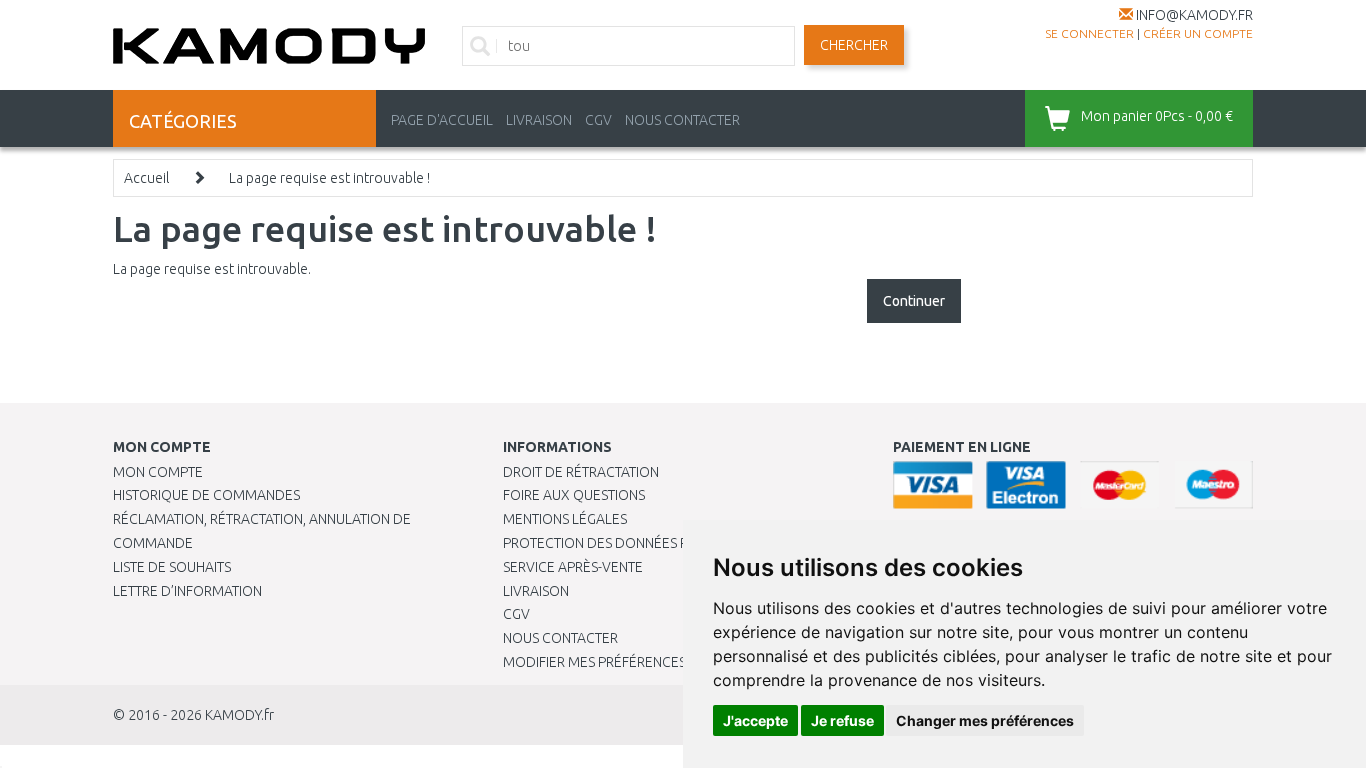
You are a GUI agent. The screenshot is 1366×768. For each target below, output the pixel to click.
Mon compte (158, 472)
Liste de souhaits (172, 567)
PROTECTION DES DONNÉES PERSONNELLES (640, 543)
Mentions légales (565, 519)
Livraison (536, 591)
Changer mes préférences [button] (985, 720)
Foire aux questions (574, 495)
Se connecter (1089, 33)
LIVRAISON (539, 120)
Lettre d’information (187, 591)
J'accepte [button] (755, 720)
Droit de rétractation (581, 472)
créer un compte (1198, 33)
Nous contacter (560, 638)
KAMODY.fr (239, 715)
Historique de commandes (206, 495)
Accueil (146, 178)
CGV (598, 120)
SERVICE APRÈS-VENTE (573, 567)
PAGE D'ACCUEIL (442, 120)
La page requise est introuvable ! (329, 178)
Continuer (914, 301)
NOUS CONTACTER (682, 120)
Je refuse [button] (842, 720)
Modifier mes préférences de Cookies (635, 662)
